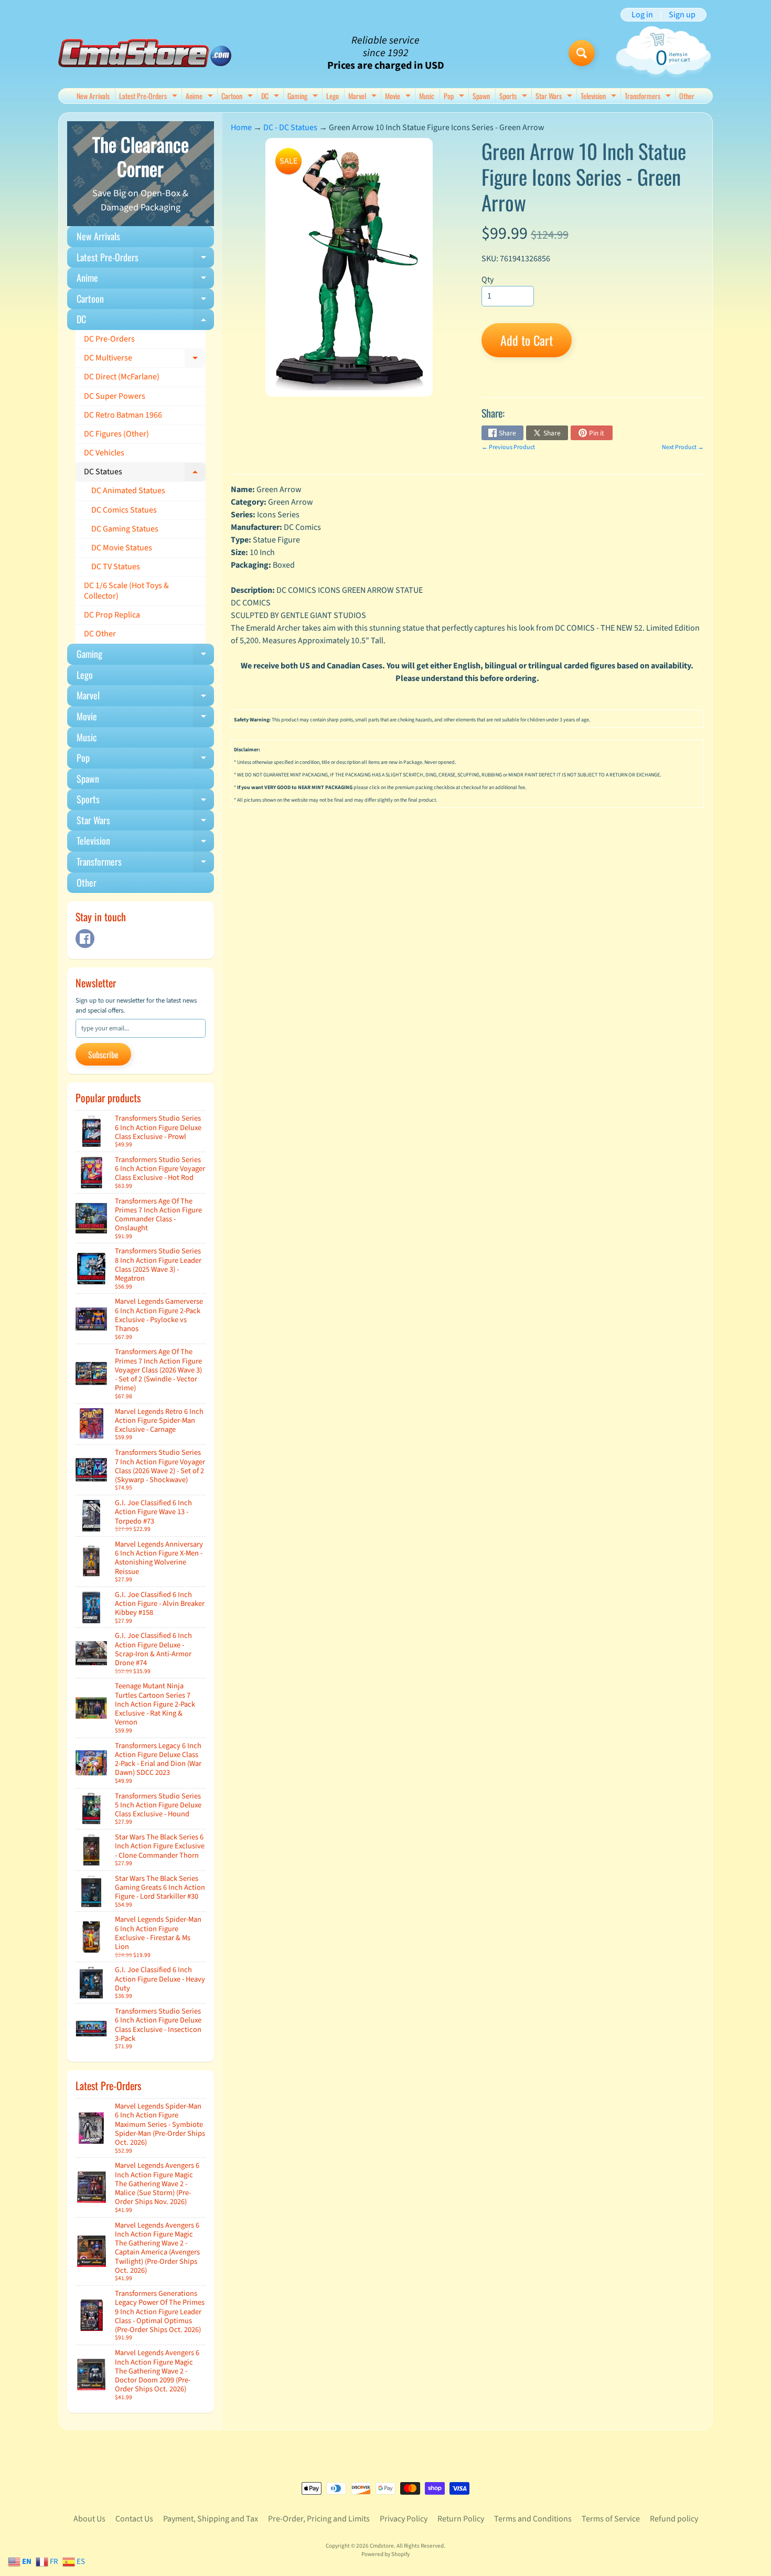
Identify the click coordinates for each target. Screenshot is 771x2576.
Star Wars (555, 97)
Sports (515, 97)
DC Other (100, 634)
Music (427, 96)
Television (600, 97)
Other (687, 96)
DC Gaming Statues (125, 529)
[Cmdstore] (145, 53)
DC (271, 97)
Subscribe (103, 1055)
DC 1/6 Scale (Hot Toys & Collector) (126, 590)
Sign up (682, 15)
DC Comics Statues (124, 510)
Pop (455, 97)
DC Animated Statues (128, 491)
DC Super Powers (115, 396)
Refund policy (674, 2519)
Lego (333, 96)
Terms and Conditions (533, 2519)
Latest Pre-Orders (149, 97)
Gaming (304, 97)
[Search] (582, 53)
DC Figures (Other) (116, 434)
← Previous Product (508, 447)
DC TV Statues (116, 567)
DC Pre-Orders (109, 339)
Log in (642, 15)
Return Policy (461, 2519)
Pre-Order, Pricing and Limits (319, 2519)
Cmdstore (382, 2546)
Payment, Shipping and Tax (211, 2519)
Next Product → (683, 447)
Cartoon (238, 97)
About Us (89, 2519)
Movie (399, 97)
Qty (488, 280)
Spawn (481, 96)
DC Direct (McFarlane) (122, 377)
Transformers (649, 97)
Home (241, 127)
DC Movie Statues (122, 548)
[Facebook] (85, 939)
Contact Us (134, 2519)
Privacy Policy (404, 2519)
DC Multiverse (145, 360)
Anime (201, 97)
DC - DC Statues (290, 127)
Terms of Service (611, 2519)
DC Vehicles (104, 453)
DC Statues (145, 474)
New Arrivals (93, 96)
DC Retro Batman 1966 (123, 415)
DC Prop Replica (112, 615)
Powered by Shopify (385, 2554)
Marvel (364, 97)
